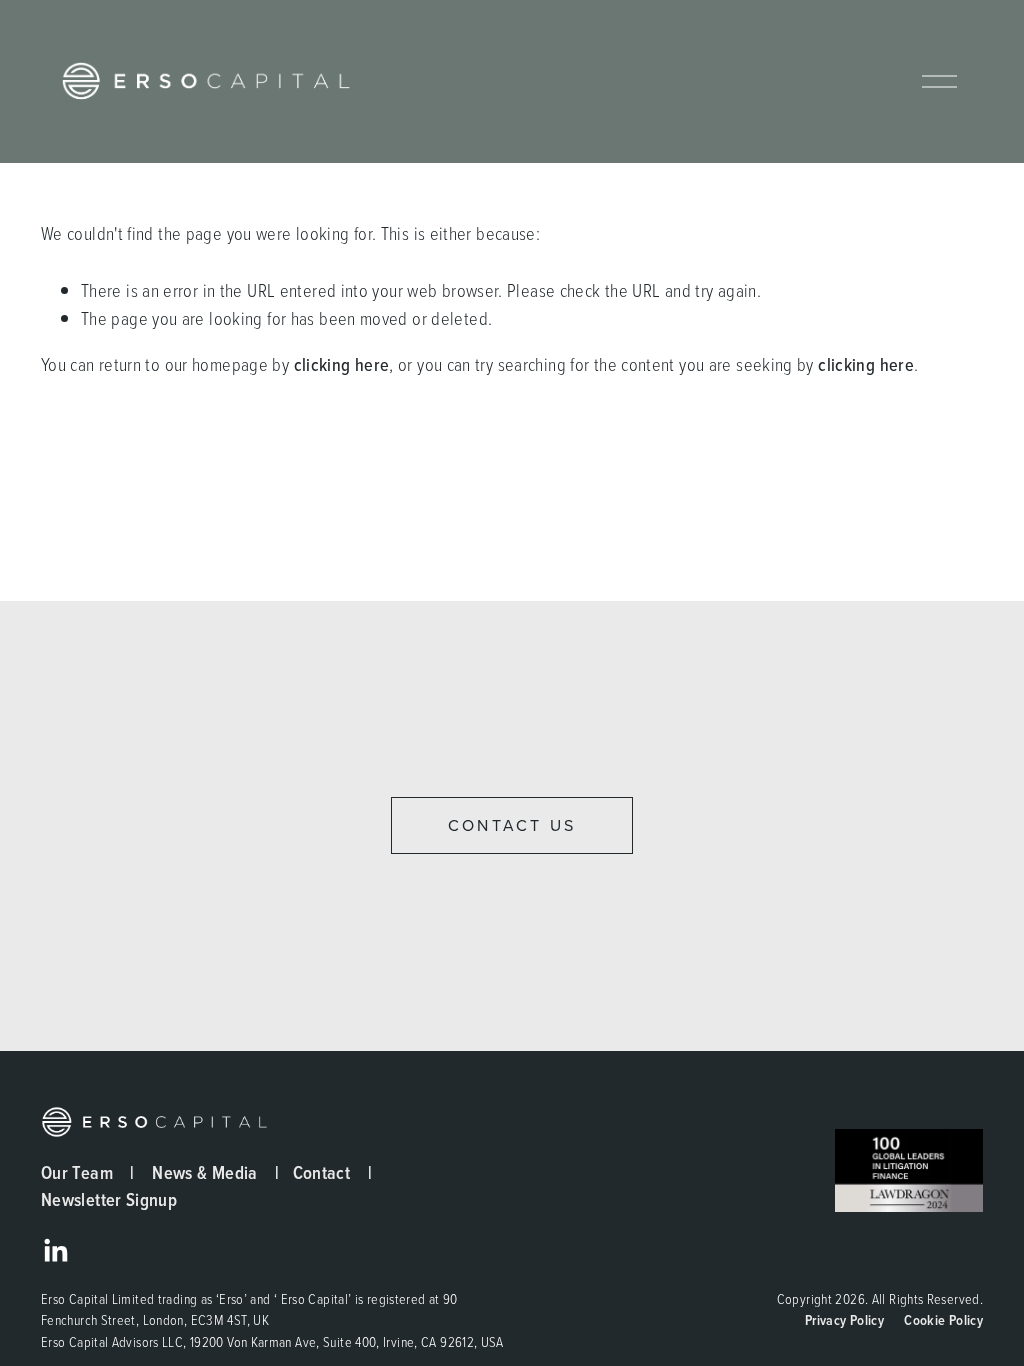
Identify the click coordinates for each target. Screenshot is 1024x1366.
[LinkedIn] (55, 1251)
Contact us (512, 825)
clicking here (342, 364)
